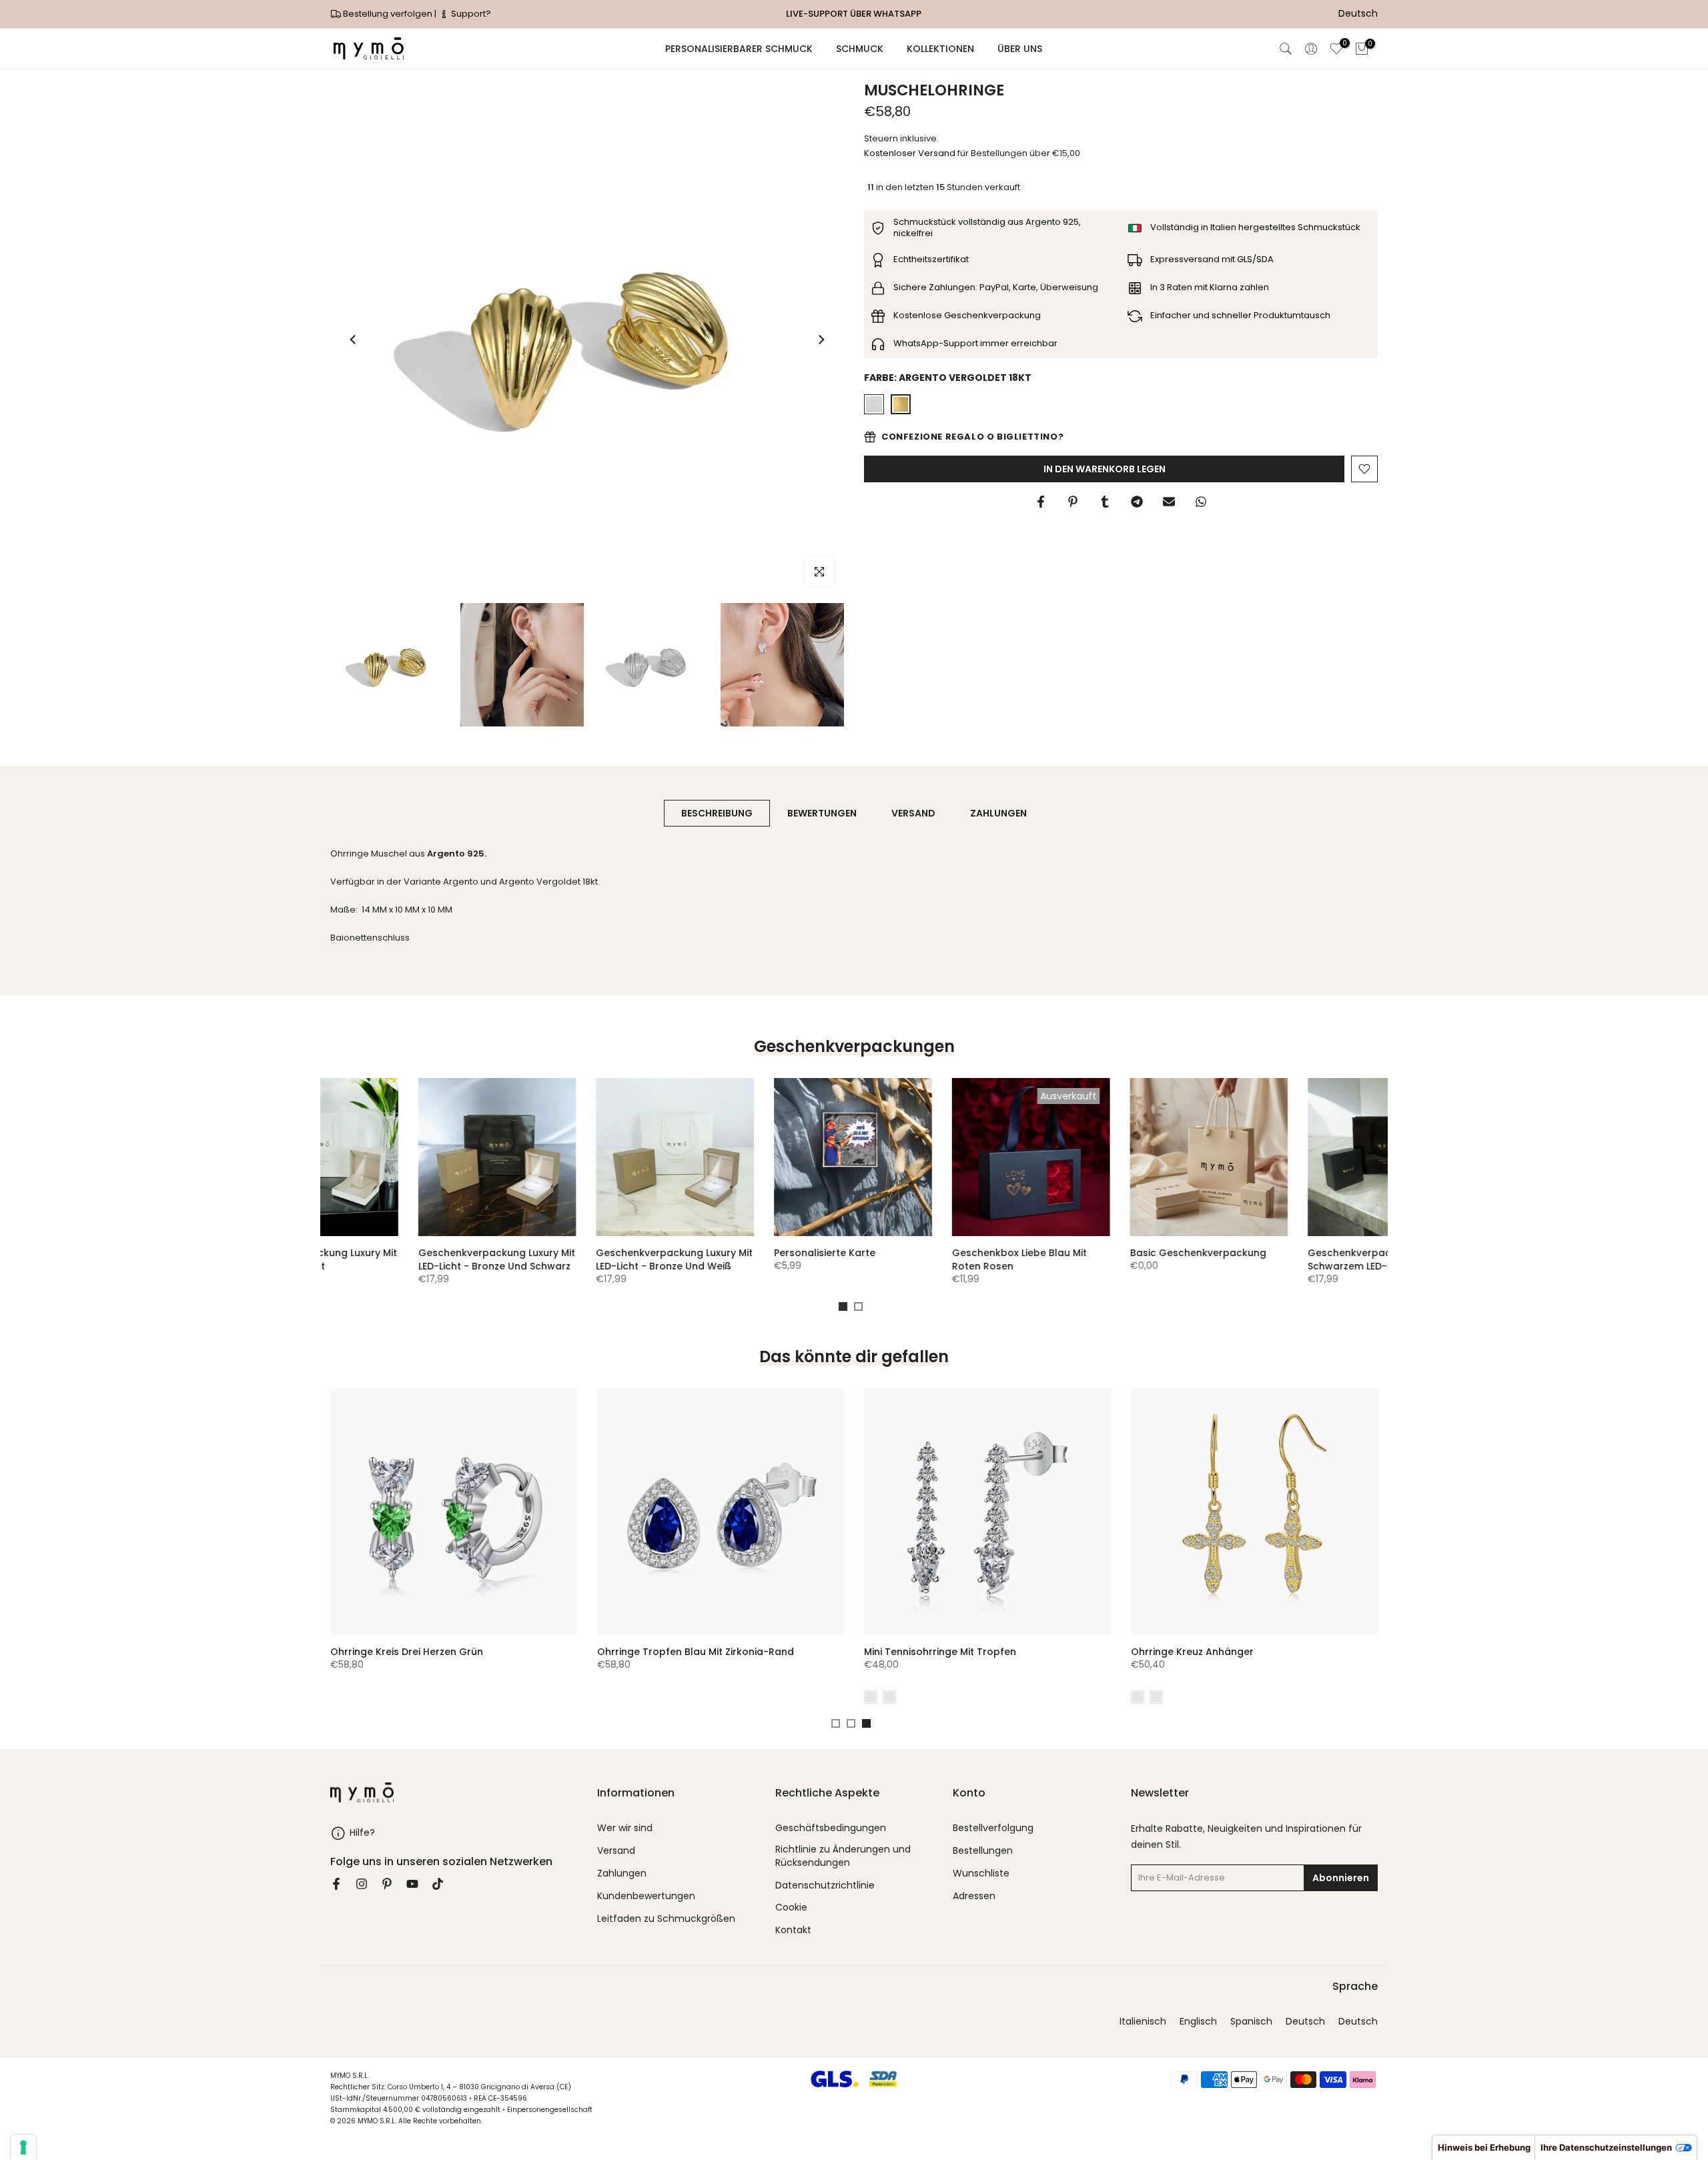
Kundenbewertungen (646, 1896)
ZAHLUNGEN (998, 813)
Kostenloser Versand (910, 153)
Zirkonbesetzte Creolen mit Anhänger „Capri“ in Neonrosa (935, 1658)
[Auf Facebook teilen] (1041, 502)
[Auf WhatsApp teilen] (1201, 502)
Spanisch (1251, 2022)
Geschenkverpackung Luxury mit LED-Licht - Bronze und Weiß (1298, 1259)
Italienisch (1143, 2022)
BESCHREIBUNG (717, 813)
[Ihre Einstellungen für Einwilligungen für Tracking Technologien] (23, 2147)
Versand (616, 1851)
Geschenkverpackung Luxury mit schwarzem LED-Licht (764, 1259)
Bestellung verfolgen (388, 14)
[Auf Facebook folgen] (336, 1884)
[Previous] (354, 340)
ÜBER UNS (1020, 49)
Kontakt (793, 1930)
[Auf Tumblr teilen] (1105, 502)
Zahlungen (622, 1873)
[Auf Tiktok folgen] (438, 1884)
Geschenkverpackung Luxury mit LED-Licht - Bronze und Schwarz (1121, 1259)
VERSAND (913, 813)
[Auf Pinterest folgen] (387, 1884)
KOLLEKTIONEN (940, 49)
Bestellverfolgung (993, 1828)
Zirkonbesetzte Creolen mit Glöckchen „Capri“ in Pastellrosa (671, 1658)
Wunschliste (981, 1873)
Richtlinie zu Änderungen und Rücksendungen (843, 1856)
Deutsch (1305, 2022)
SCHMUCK (860, 49)
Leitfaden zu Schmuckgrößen (666, 1919)
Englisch (1198, 2022)
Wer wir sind (625, 1828)
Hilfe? (362, 1832)
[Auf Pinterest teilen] (1073, 502)
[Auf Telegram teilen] (1137, 502)
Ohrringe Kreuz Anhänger (348, 1652)
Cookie (791, 1908)
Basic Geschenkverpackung (576, 1253)
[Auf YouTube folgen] (412, 1884)
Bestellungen (983, 1851)
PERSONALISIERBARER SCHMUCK (739, 49)
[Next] (821, 340)
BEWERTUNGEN (822, 813)
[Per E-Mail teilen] (1169, 502)
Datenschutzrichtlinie (825, 1885)
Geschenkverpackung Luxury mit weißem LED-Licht (942, 1259)
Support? (470, 14)
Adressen (974, 1896)
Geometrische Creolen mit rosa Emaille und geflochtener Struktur (1194, 1658)
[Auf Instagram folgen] (362, 1884)
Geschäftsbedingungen (831, 1828)
